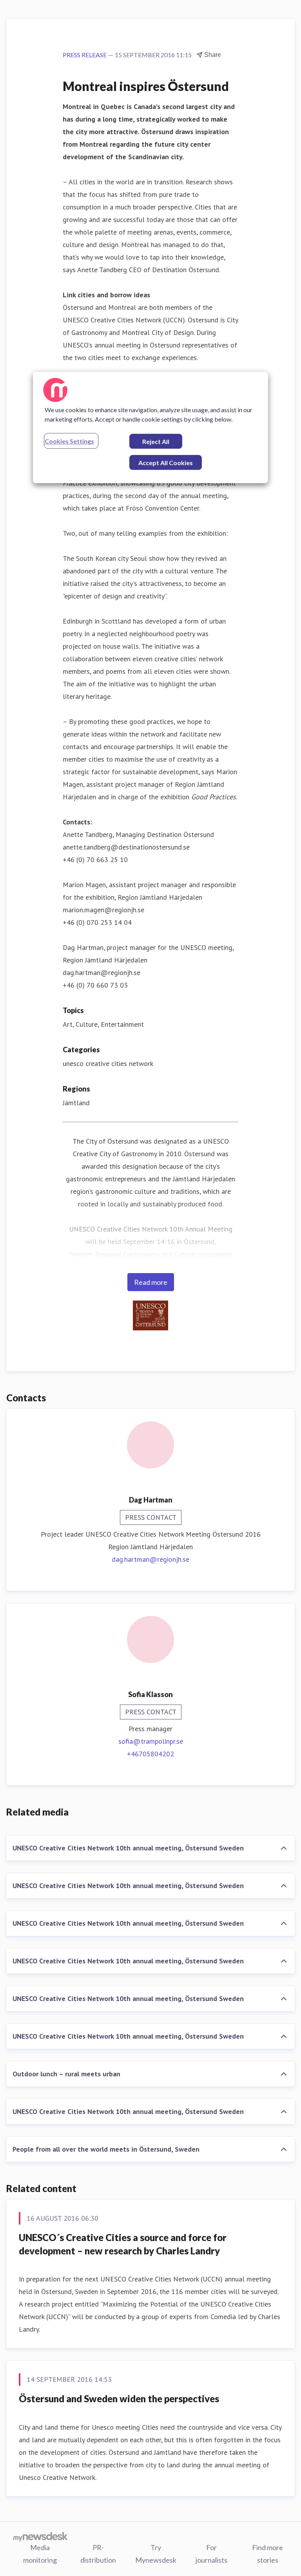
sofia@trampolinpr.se (151, 1741)
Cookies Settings (69, 441)
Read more (151, 1282)
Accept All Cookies (166, 463)
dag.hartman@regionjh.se (150, 1559)
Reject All (156, 441)
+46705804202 (150, 1754)
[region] (150, 428)
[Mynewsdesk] (41, 2536)
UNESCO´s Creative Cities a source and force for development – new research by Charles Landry (123, 2244)
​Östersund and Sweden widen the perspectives (119, 2399)
